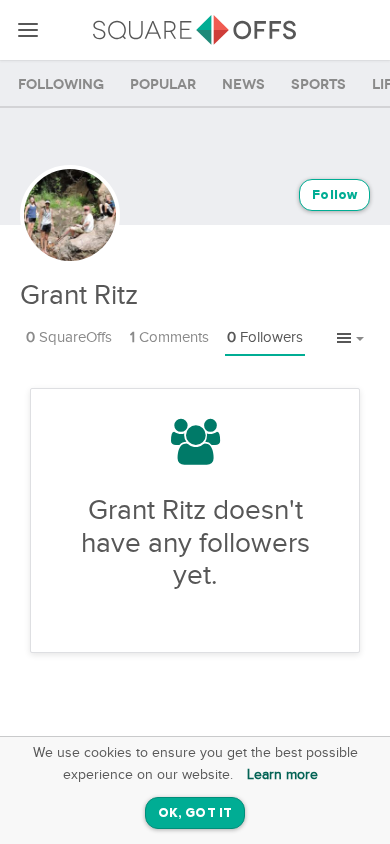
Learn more (282, 775)
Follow (334, 195)
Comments (169, 337)
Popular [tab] (163, 84)
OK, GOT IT (195, 813)
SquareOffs (69, 337)
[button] (350, 339)
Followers (265, 337)
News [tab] (243, 84)
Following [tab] (61, 84)
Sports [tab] (318, 84)
